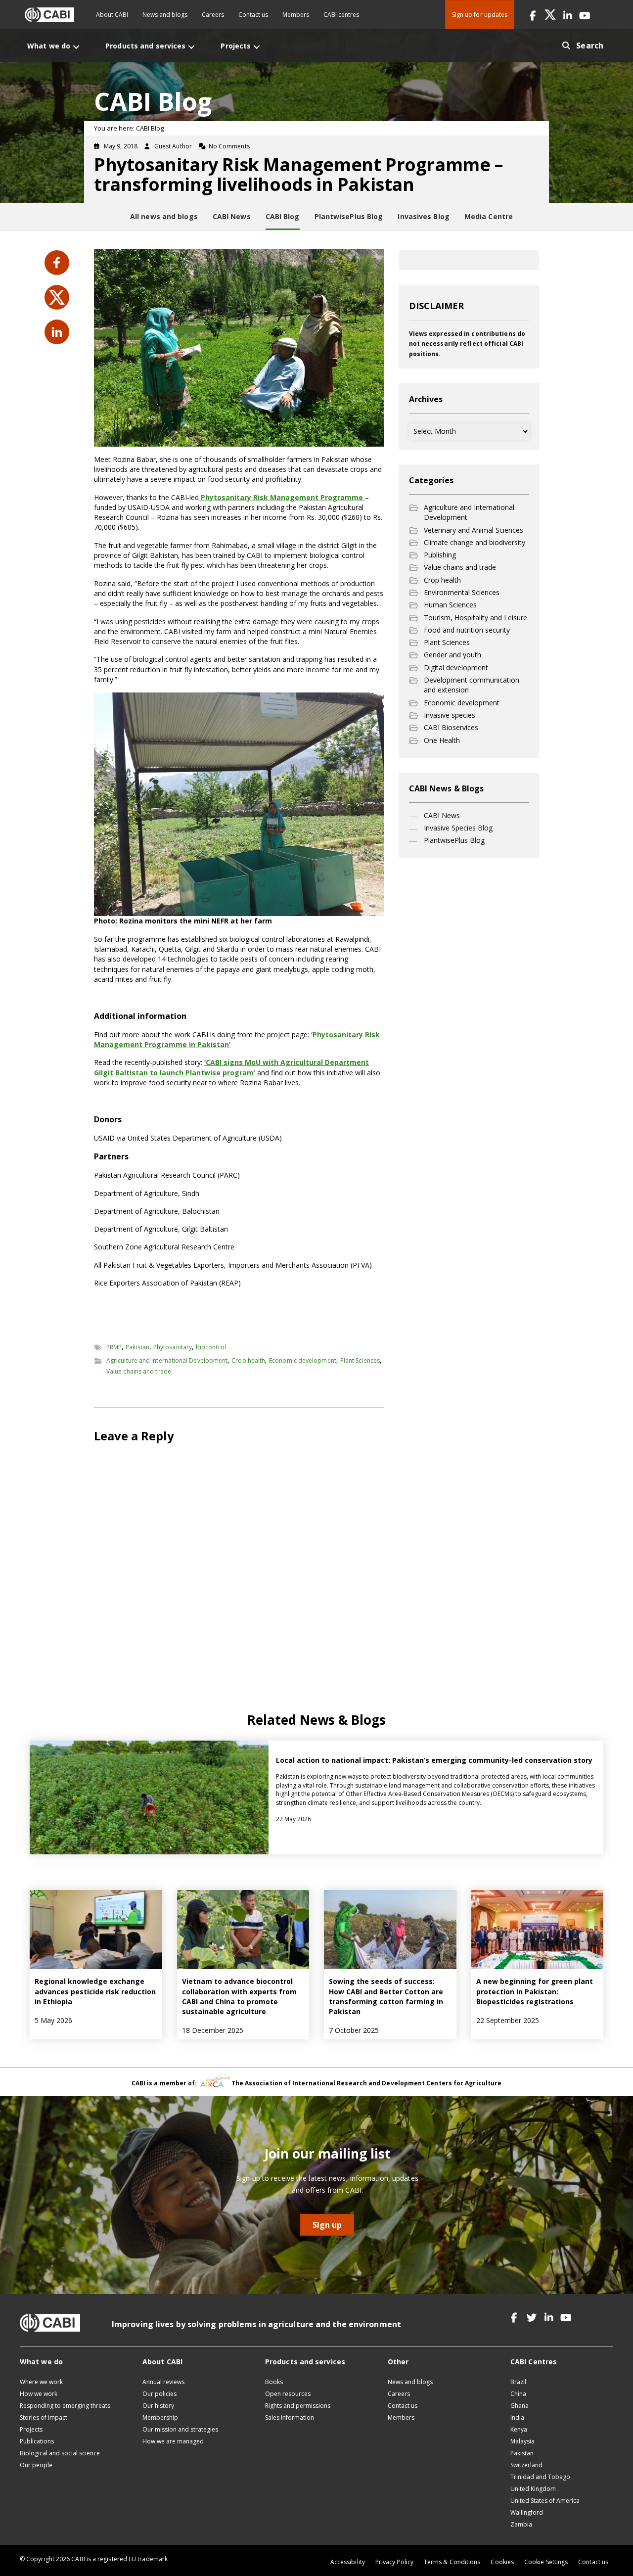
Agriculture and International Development (167, 1360)
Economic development (303, 1360)
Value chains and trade (139, 1371)
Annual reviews (163, 2382)
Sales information (290, 2417)
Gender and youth (452, 655)
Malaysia (522, 2441)
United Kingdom (533, 2489)
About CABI (112, 15)
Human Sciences (450, 605)
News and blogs (165, 15)
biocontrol (211, 1347)
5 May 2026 (53, 2020)
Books (274, 2382)
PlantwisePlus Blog (454, 840)
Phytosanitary (173, 1347)
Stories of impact (44, 2417)
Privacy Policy (394, 2562)
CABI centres (341, 15)
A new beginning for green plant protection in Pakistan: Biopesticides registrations (535, 1991)
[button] (533, 15)
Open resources (288, 2394)
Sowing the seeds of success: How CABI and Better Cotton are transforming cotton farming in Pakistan (386, 1996)
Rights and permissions (298, 2406)
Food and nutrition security (467, 630)
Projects (31, 2429)
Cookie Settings (546, 2562)
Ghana (520, 2406)
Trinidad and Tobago (540, 2477)
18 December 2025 (213, 2030)
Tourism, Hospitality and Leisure (475, 618)
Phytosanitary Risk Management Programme (282, 497)
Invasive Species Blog (458, 828)
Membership (160, 2417)
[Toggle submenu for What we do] (76, 47)
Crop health (248, 1360)
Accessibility (348, 2562)
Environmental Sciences (462, 592)
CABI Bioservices (451, 727)
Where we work (41, 2382)
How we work (39, 2394)
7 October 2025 (354, 2030)
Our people (36, 2465)
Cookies (502, 2562)
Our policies (159, 2394)
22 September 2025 (508, 2020)
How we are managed (173, 2441)
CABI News (442, 815)
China (518, 2394)
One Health (442, 740)
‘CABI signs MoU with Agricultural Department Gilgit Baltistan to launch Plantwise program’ (231, 1067)
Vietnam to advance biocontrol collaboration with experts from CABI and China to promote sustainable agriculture (239, 1996)
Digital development (456, 667)
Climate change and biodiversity (475, 542)
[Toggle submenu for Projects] (257, 47)
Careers (213, 15)
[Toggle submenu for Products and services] (191, 47)
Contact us (253, 15)
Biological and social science (60, 2453)
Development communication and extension (472, 685)
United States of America (545, 2501)
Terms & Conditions (452, 2562)
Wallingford (527, 2512)
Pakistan (137, 1347)
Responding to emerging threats (65, 2406)
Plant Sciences (360, 1360)
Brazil (518, 2382)
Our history (158, 2406)
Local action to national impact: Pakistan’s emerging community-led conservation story (434, 1760)
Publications (37, 2441)
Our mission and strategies (180, 2429)
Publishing (440, 555)
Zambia (521, 2524)
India (517, 2417)
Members (296, 15)
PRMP (114, 1347)
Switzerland (526, 2465)
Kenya (519, 2429)
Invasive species (450, 715)
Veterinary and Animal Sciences (474, 530)
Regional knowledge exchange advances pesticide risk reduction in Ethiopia (95, 1991)
